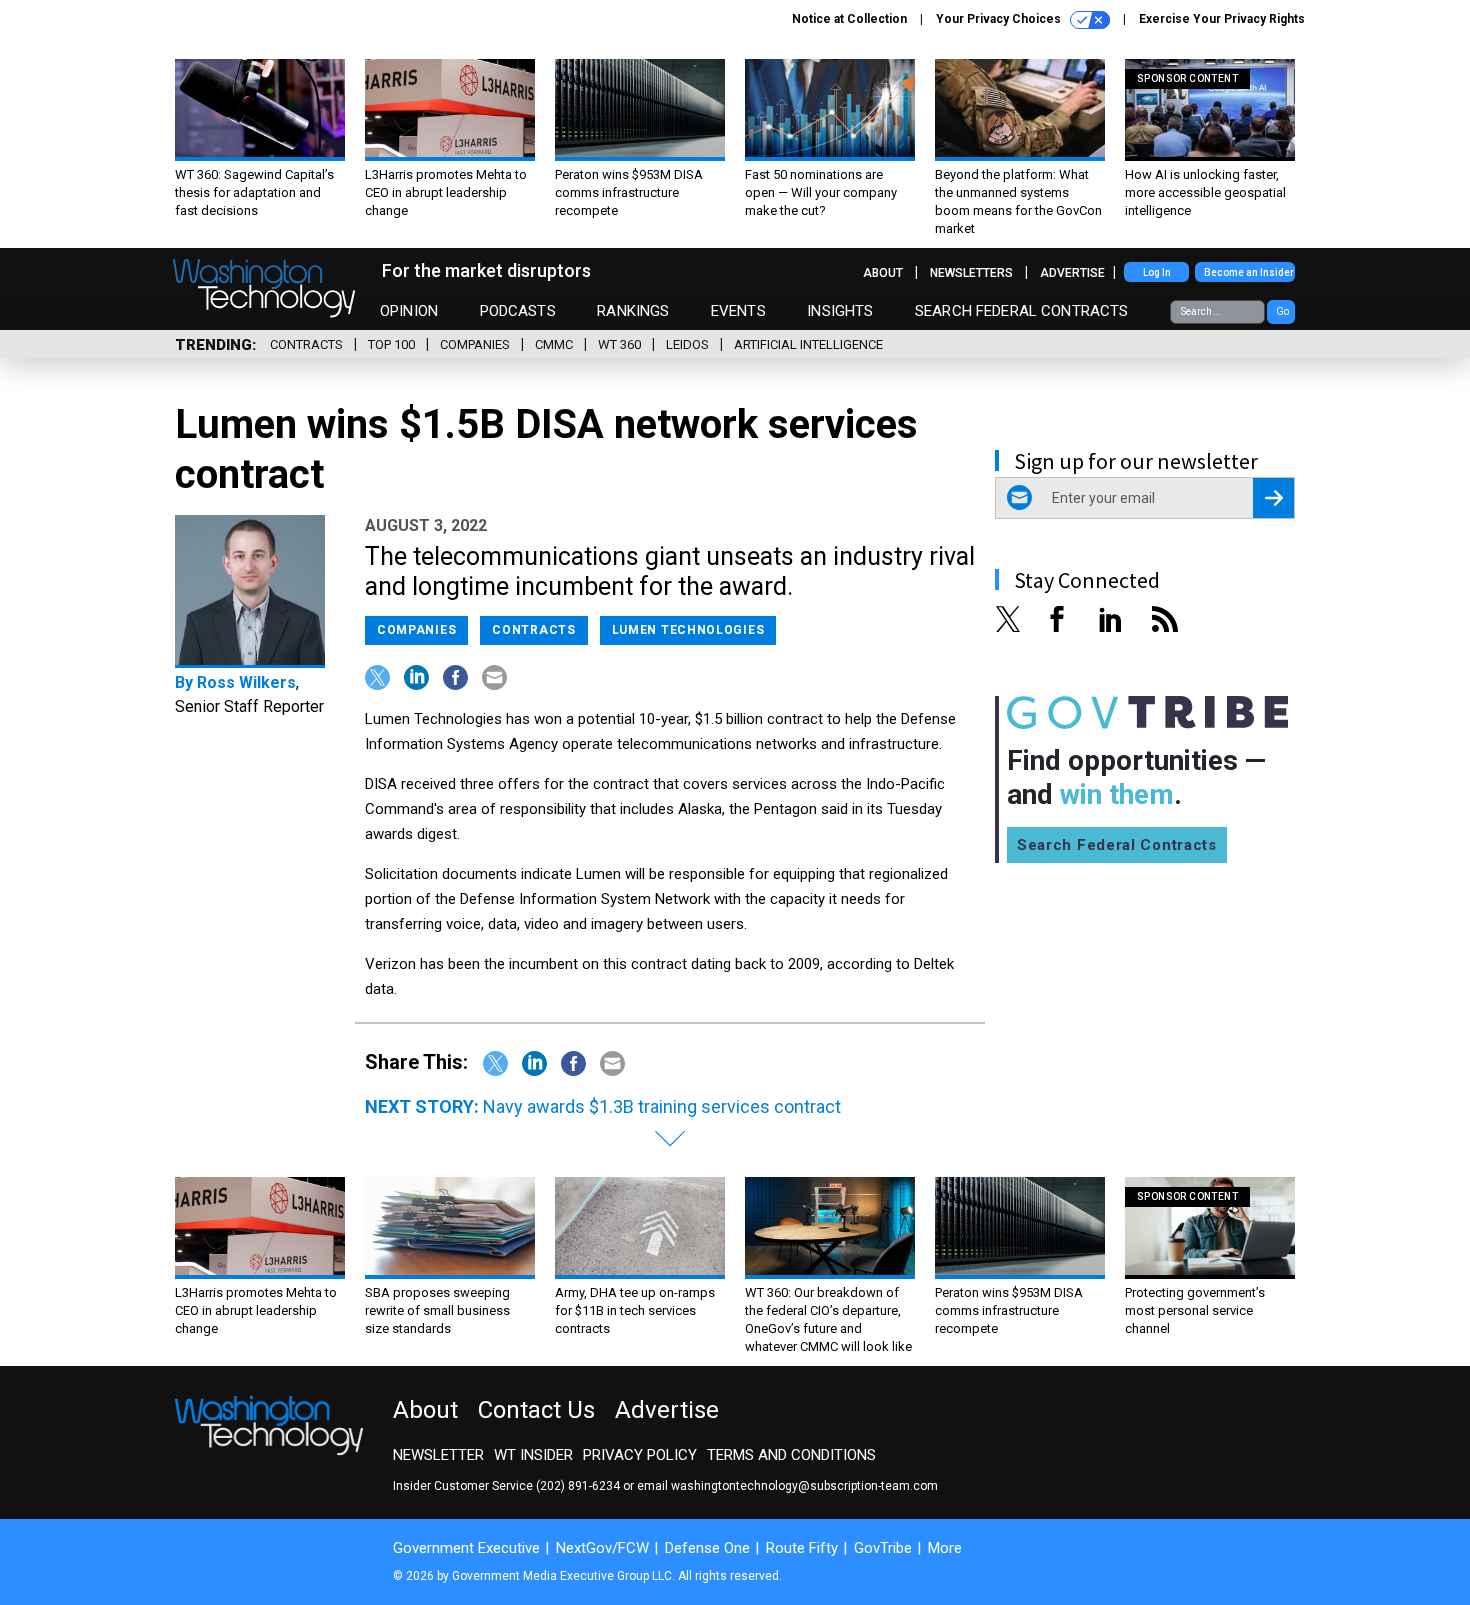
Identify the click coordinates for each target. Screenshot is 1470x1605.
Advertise (1072, 273)
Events (738, 311)
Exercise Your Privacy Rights (1222, 19)
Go (1282, 311)
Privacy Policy (640, 1455)
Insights (840, 311)
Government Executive (466, 1548)
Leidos (687, 344)
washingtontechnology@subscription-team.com (804, 1486)
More (945, 1548)
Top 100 (391, 344)
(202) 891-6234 (578, 1486)
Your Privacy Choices (1000, 19)
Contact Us (536, 1410)
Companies (475, 344)
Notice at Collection (849, 19)
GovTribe (883, 1548)
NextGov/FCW (602, 1548)
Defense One (707, 1548)
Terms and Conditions (791, 1455)
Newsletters (971, 273)
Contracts (306, 344)
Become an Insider (1249, 272)
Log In (1157, 272)
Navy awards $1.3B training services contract (662, 1106)
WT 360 (619, 344)
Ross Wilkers (246, 682)
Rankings (633, 311)
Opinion (409, 311)
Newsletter (438, 1455)
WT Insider (533, 1455)
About (883, 273)
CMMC (554, 344)
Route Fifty (802, 1548)
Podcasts (518, 311)
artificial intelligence (808, 344)
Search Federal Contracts (1022, 311)
